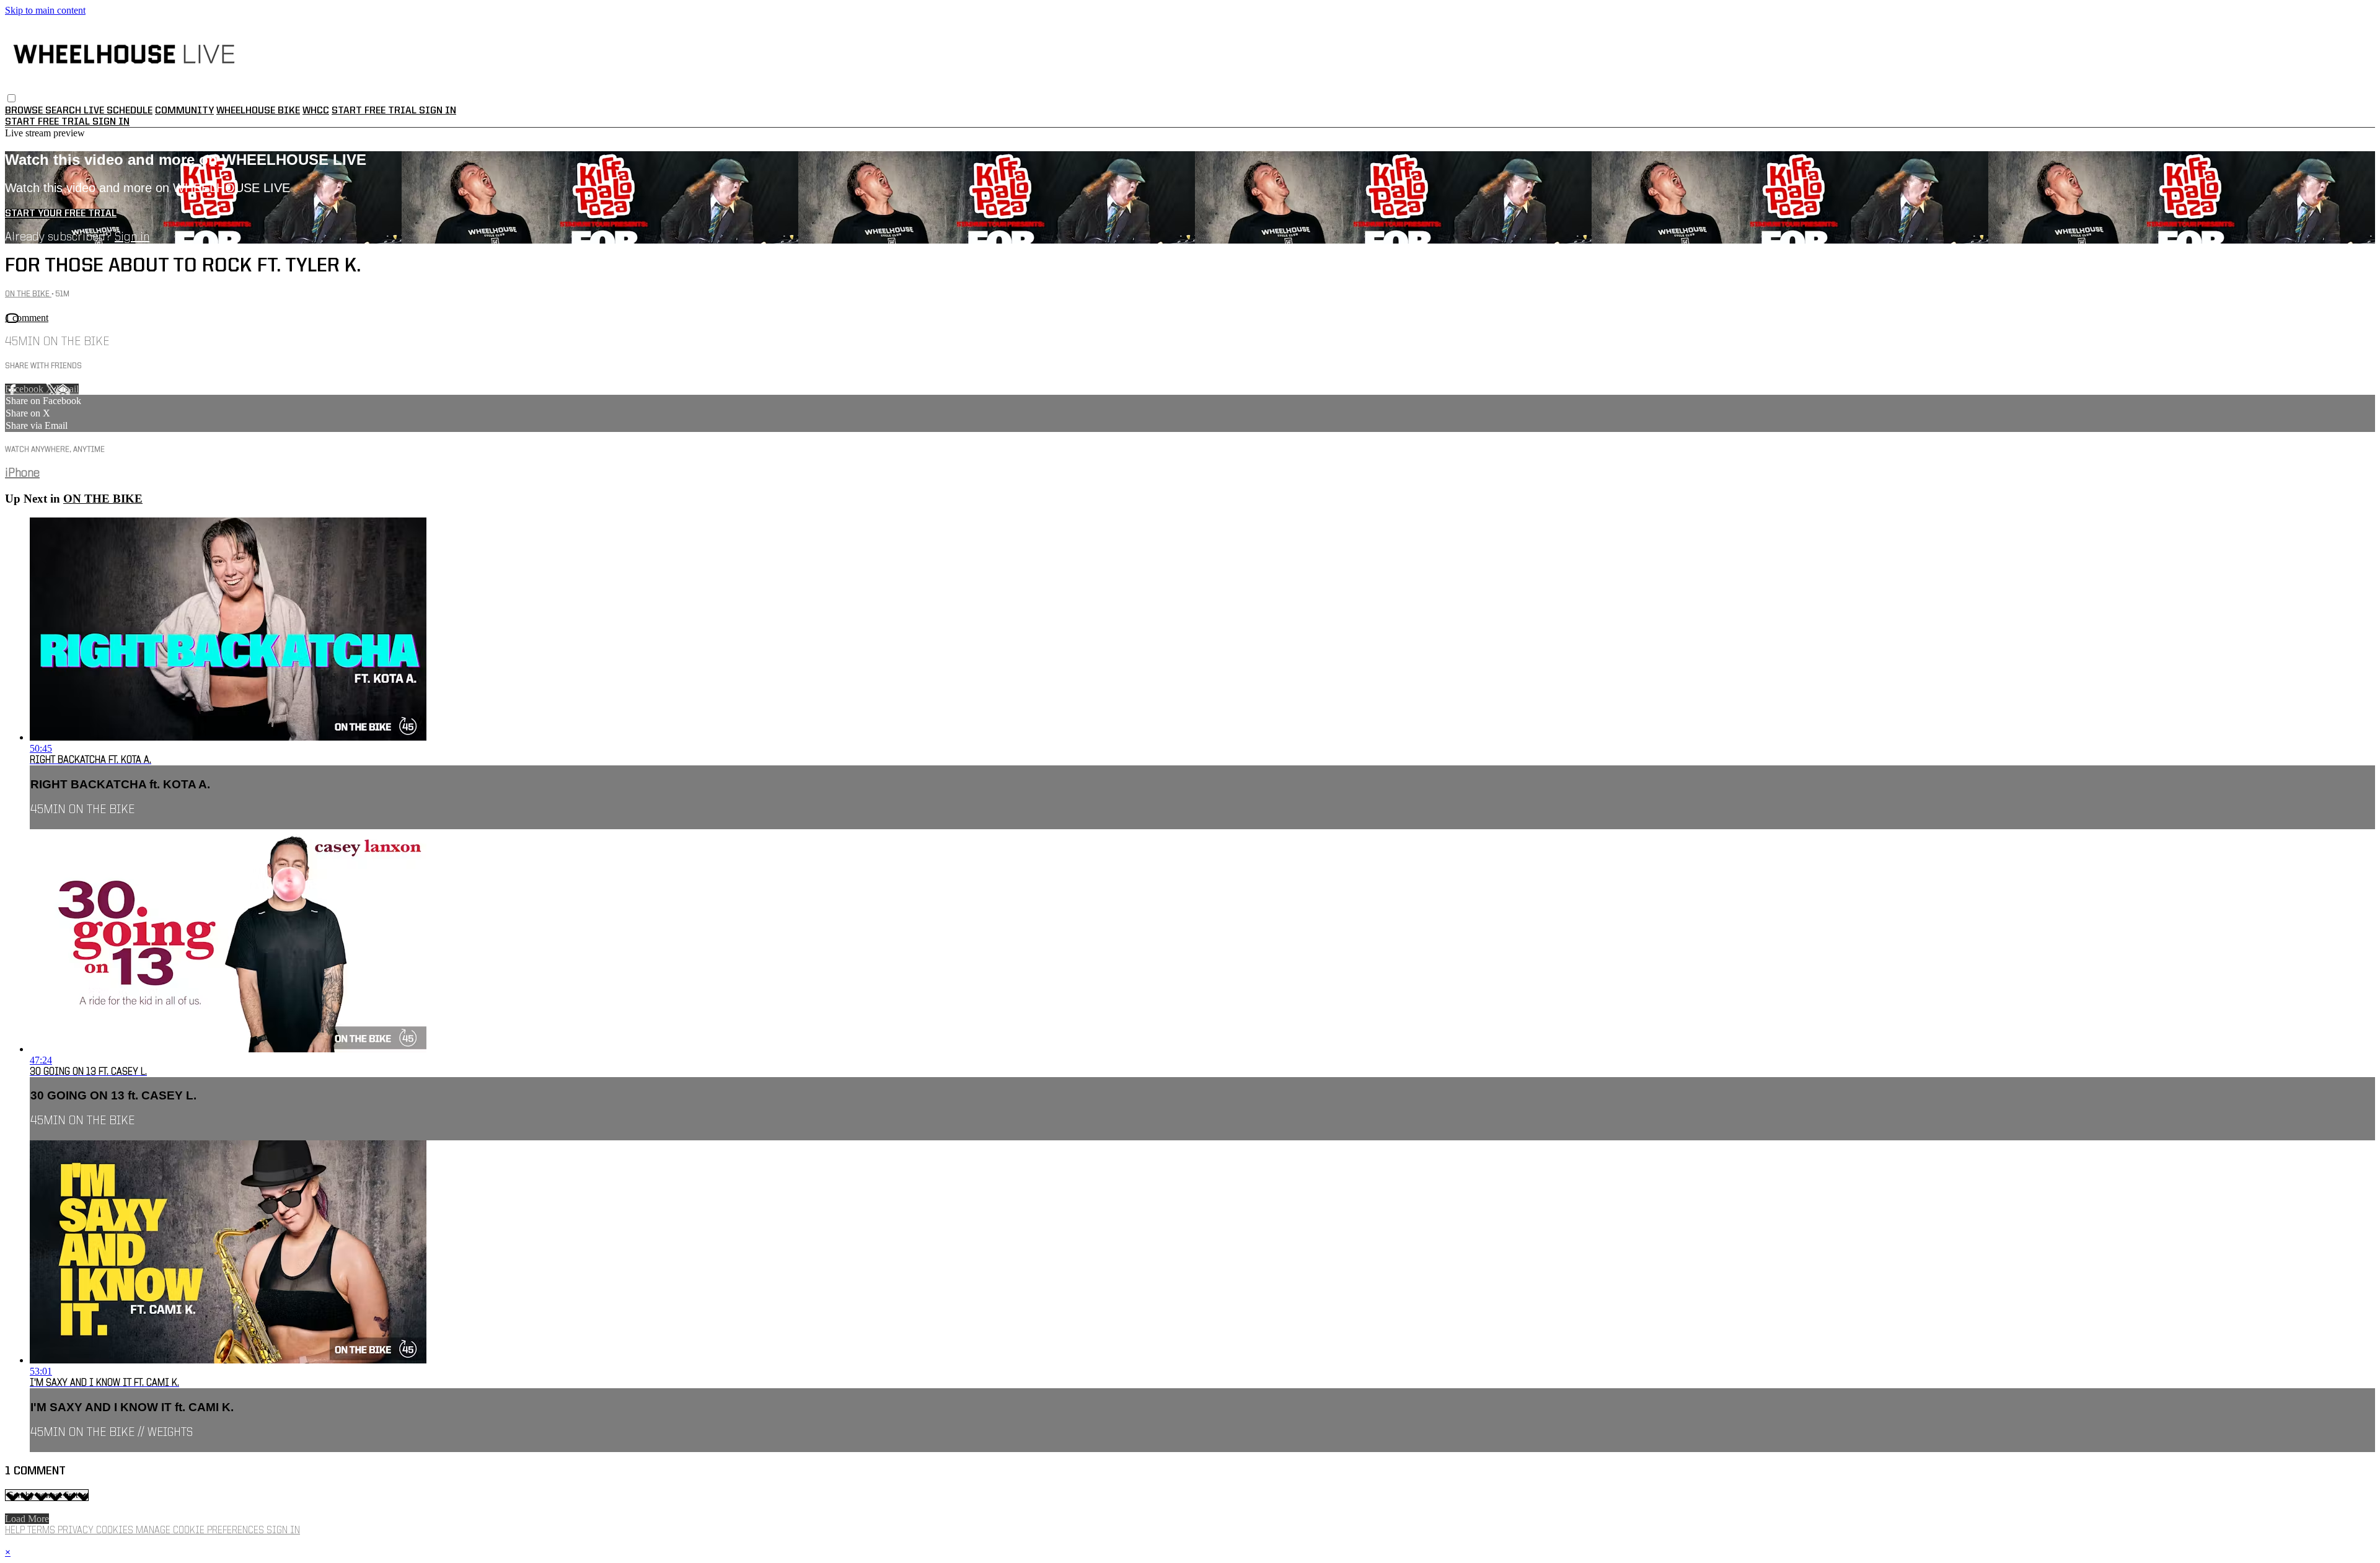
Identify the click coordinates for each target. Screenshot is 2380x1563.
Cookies (116, 1531)
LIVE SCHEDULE (118, 111)
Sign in (438, 111)
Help (16, 1531)
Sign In (111, 122)
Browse (25, 111)
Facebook (25, 389)
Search (64, 111)
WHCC (316, 111)
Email (67, 389)
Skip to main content (45, 10)
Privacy (77, 1531)
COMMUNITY (184, 111)
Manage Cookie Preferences (201, 1531)
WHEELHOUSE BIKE (258, 111)
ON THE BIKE (28, 294)
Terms (42, 1531)
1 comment (27, 318)
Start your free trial (61, 214)
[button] (11, 98)
